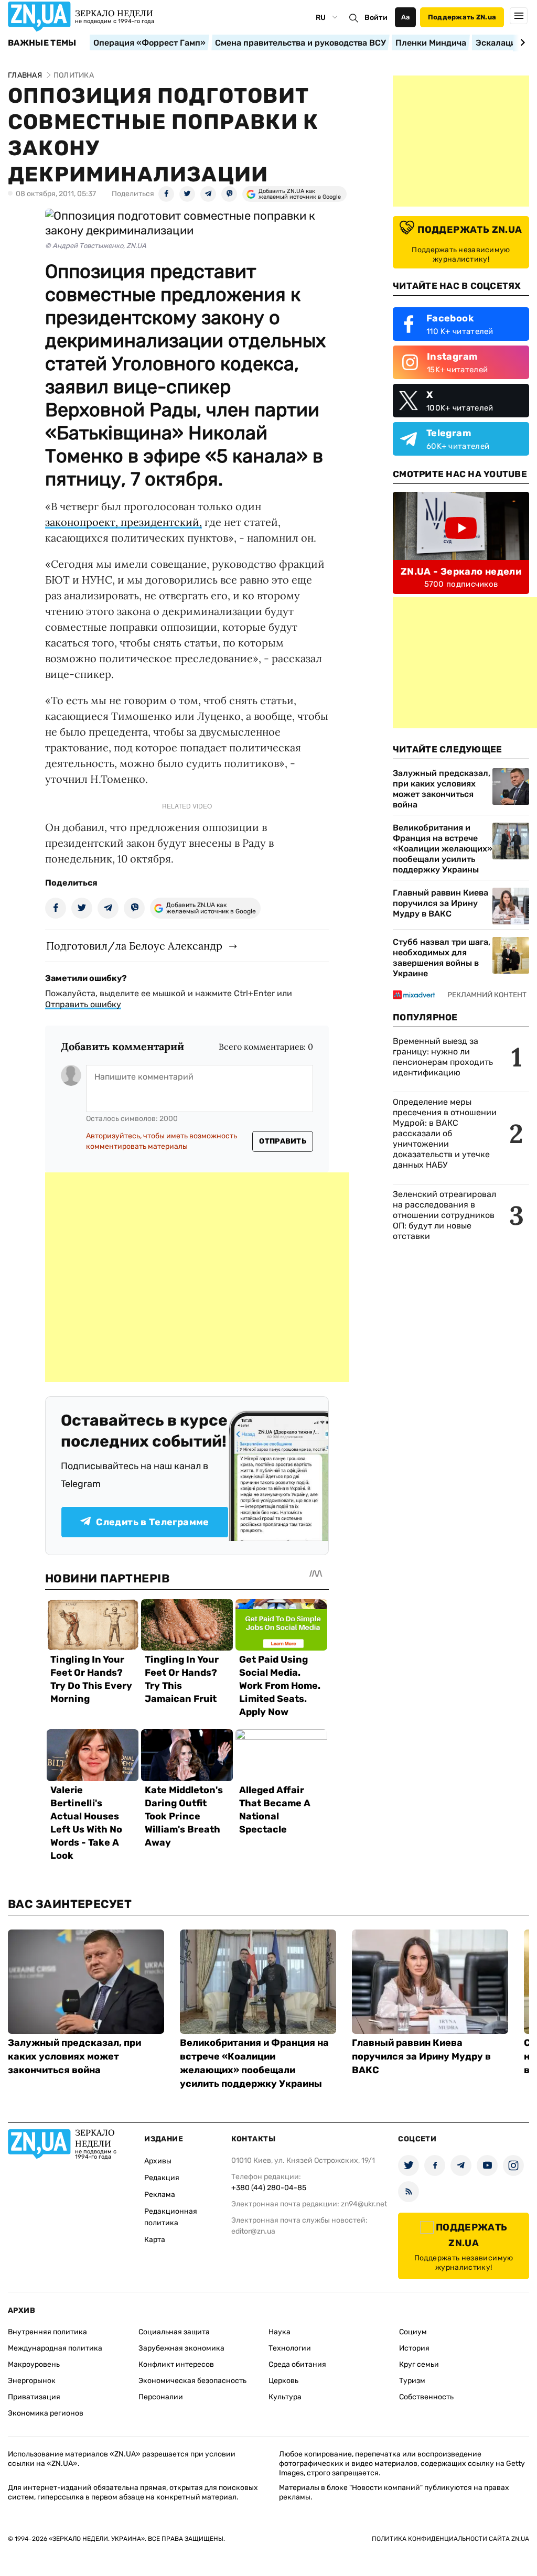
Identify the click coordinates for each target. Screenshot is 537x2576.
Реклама (160, 2195)
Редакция (162, 2178)
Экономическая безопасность (192, 2381)
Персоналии (161, 2397)
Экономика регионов (46, 2413)
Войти (376, 18)
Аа (406, 17)
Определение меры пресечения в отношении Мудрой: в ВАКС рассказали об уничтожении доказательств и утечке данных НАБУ (445, 1133)
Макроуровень (34, 2364)
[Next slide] (521, 42)
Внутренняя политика (47, 2332)
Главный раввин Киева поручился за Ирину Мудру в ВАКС (441, 903)
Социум (413, 2332)
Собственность (426, 2397)
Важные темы (42, 43)
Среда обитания (297, 2364)
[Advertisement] (197, 1277)
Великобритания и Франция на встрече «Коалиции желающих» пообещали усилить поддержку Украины (443, 849)
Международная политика (55, 2348)
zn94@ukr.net (364, 2204)
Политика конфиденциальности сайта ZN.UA (450, 2539)
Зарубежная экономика (181, 2348)
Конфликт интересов (176, 2364)
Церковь (283, 2381)
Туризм (412, 2381)
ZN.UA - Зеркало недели (461, 572)
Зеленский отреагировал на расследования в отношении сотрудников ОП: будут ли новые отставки (444, 1215)
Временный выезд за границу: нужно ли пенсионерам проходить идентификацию (443, 1057)
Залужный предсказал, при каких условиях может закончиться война (442, 789)
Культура (285, 2397)
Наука (280, 2332)
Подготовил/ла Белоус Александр (134, 946)
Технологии (290, 2348)
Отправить (283, 1141)
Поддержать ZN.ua (462, 17)
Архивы (158, 2161)
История (414, 2348)
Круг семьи (419, 2364)
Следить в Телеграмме (152, 1522)
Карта (155, 2240)
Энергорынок (32, 2381)
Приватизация (34, 2397)
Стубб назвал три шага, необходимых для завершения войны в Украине (442, 958)
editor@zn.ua (253, 2231)
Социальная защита (174, 2332)
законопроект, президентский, (123, 522)
